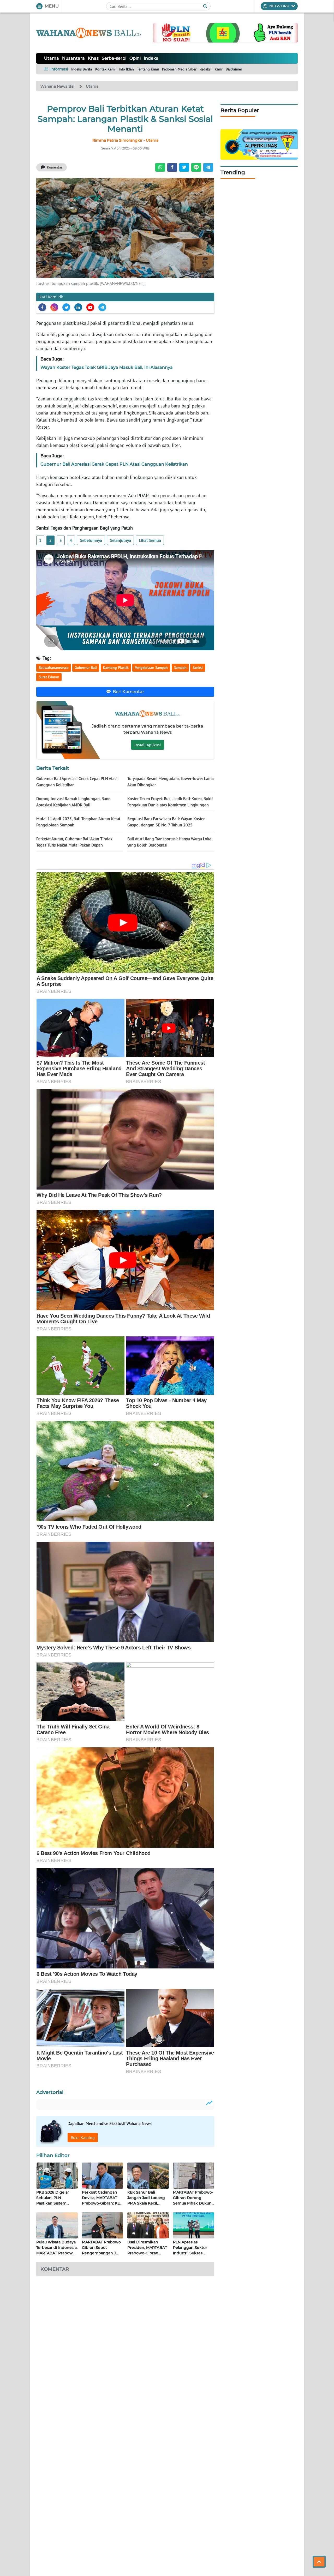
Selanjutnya (120, 540)
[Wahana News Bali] (88, 33)
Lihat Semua (150, 540)
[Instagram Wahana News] (54, 307)
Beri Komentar (129, 692)
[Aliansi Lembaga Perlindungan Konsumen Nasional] (259, 144)
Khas (93, 58)
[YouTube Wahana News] (90, 307)
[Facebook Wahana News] (42, 307)
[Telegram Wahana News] (102, 307)
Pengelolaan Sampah (151, 668)
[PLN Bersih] (225, 32)
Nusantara (73, 58)
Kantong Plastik (116, 668)
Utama (52, 58)
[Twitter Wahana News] (66, 307)
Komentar (55, 167)
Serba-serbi (114, 58)
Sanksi (198, 668)
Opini (135, 58)
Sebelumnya (91, 540)
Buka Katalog (83, 2137)
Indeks (151, 58)
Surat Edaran (49, 677)
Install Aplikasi (148, 745)
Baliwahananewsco (54, 668)
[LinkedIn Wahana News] (78, 307)
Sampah (180, 668)
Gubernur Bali (86, 668)
